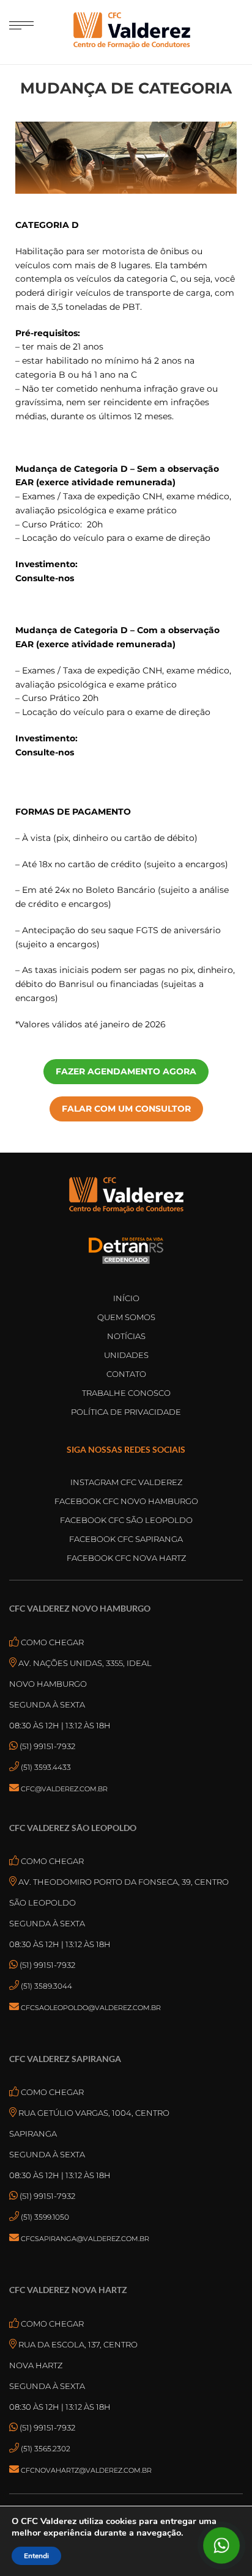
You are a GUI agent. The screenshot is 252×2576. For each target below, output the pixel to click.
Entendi (36, 2556)
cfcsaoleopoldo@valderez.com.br (91, 2008)
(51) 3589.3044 (46, 1986)
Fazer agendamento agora (126, 1071)
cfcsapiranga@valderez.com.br (85, 2239)
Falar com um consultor (126, 1109)
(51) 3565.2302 (46, 2449)
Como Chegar (51, 1642)
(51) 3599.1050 (45, 2217)
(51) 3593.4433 (46, 1767)
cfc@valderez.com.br (64, 1789)
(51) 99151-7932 (46, 1746)
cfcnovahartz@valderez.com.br (86, 2470)
